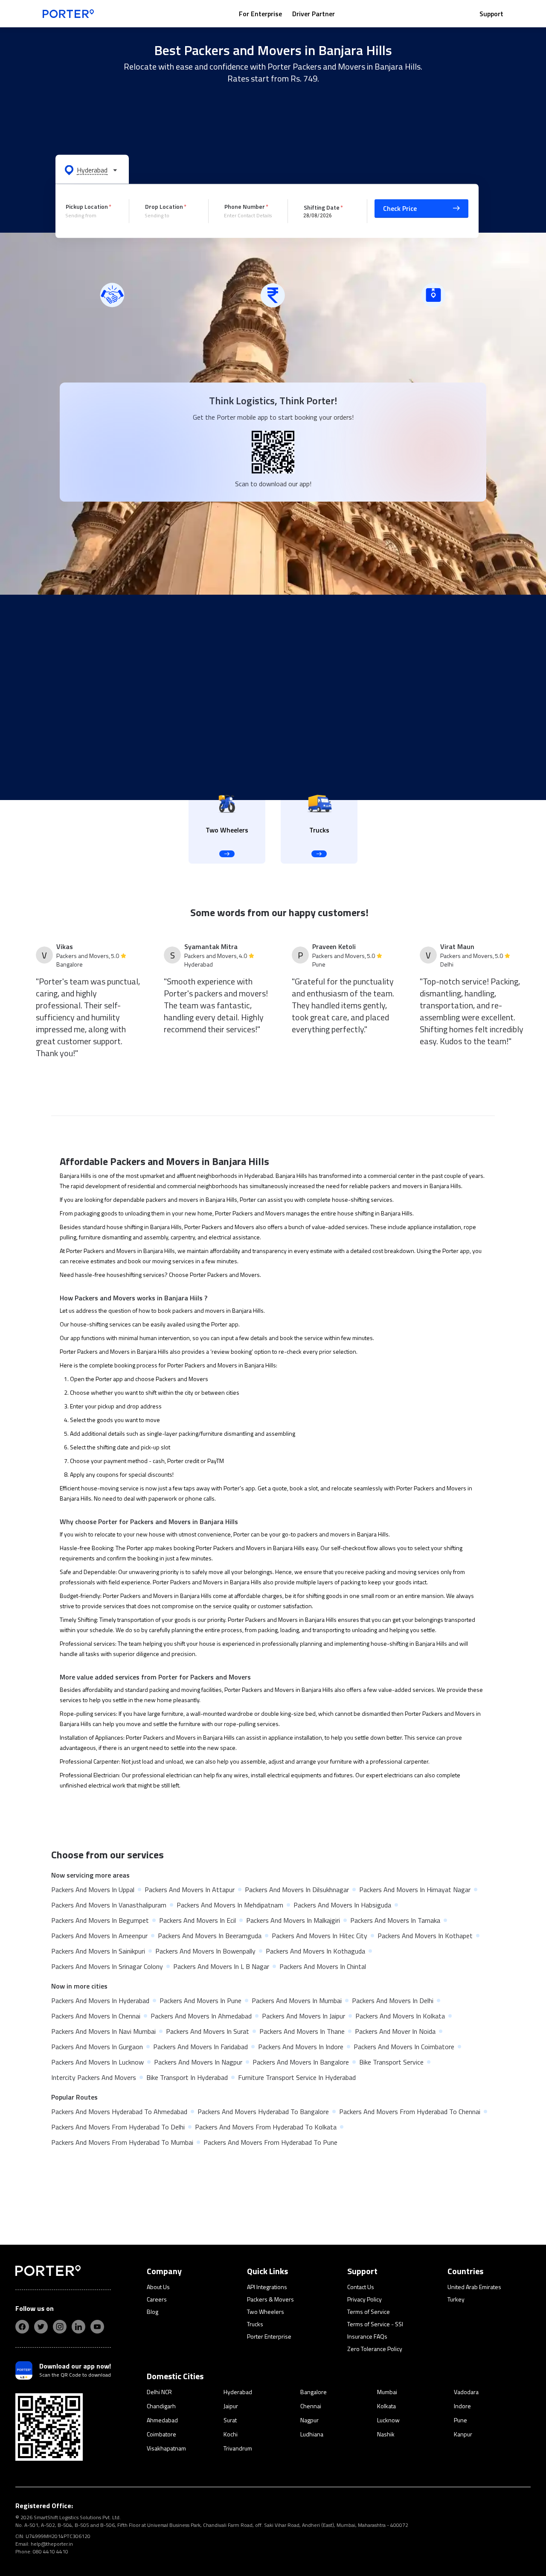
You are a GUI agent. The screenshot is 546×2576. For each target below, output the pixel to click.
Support (491, 14)
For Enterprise (260, 14)
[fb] (22, 2327)
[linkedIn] (78, 2327)
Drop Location (164, 206)
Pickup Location (87, 206)
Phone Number (245, 206)
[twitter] (41, 2327)
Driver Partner (314, 14)
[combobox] (91, 216)
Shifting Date (322, 207)
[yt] (97, 2327)
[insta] (60, 2327)
